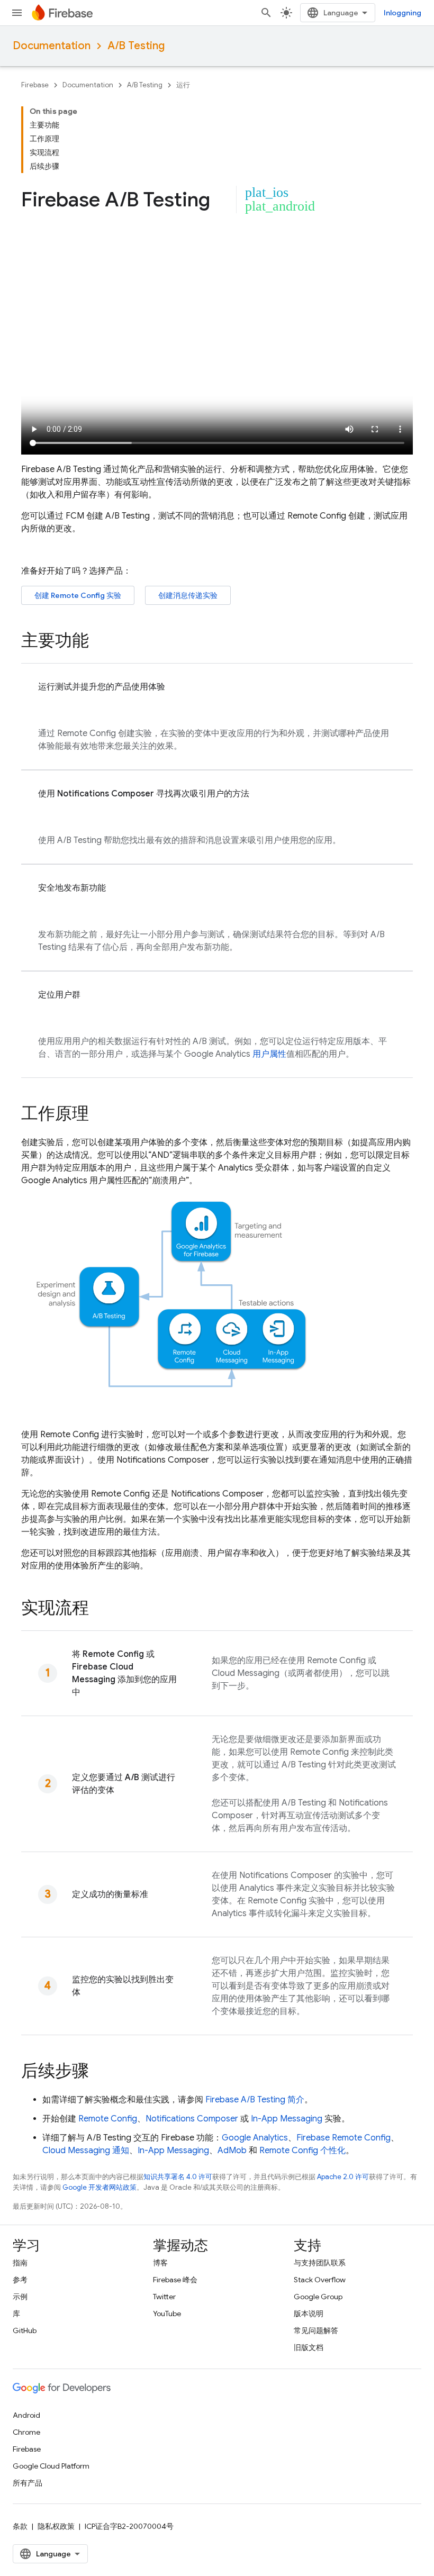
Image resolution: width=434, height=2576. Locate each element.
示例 (20, 2297)
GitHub (25, 2330)
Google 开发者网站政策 (100, 2187)
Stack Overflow (320, 2280)
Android (26, 2415)
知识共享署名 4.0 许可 (178, 2177)
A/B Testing (136, 46)
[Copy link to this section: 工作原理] (100, 1115)
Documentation (52, 46)
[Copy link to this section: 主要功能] (100, 642)
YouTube (167, 2314)
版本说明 (309, 2314)
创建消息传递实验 (188, 595)
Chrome (26, 2432)
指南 (20, 2263)
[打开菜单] (17, 13)
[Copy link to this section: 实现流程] (100, 1609)
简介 (255, 2100)
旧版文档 (309, 2347)
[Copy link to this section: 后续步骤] (100, 2072)
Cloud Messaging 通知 (86, 2151)
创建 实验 (78, 595)
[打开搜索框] (266, 13)
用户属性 (269, 1054)
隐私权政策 (56, 2526)
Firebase (35, 85)
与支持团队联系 (320, 2263)
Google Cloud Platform (51, 2466)
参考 (20, 2280)
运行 (183, 85)
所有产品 (28, 2483)
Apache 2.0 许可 (343, 2177)
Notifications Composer (192, 2119)
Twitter (164, 2297)
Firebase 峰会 (175, 2280)
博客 (160, 2263)
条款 (20, 2526)
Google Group (318, 2297)
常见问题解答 (316, 2330)
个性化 (302, 2151)
